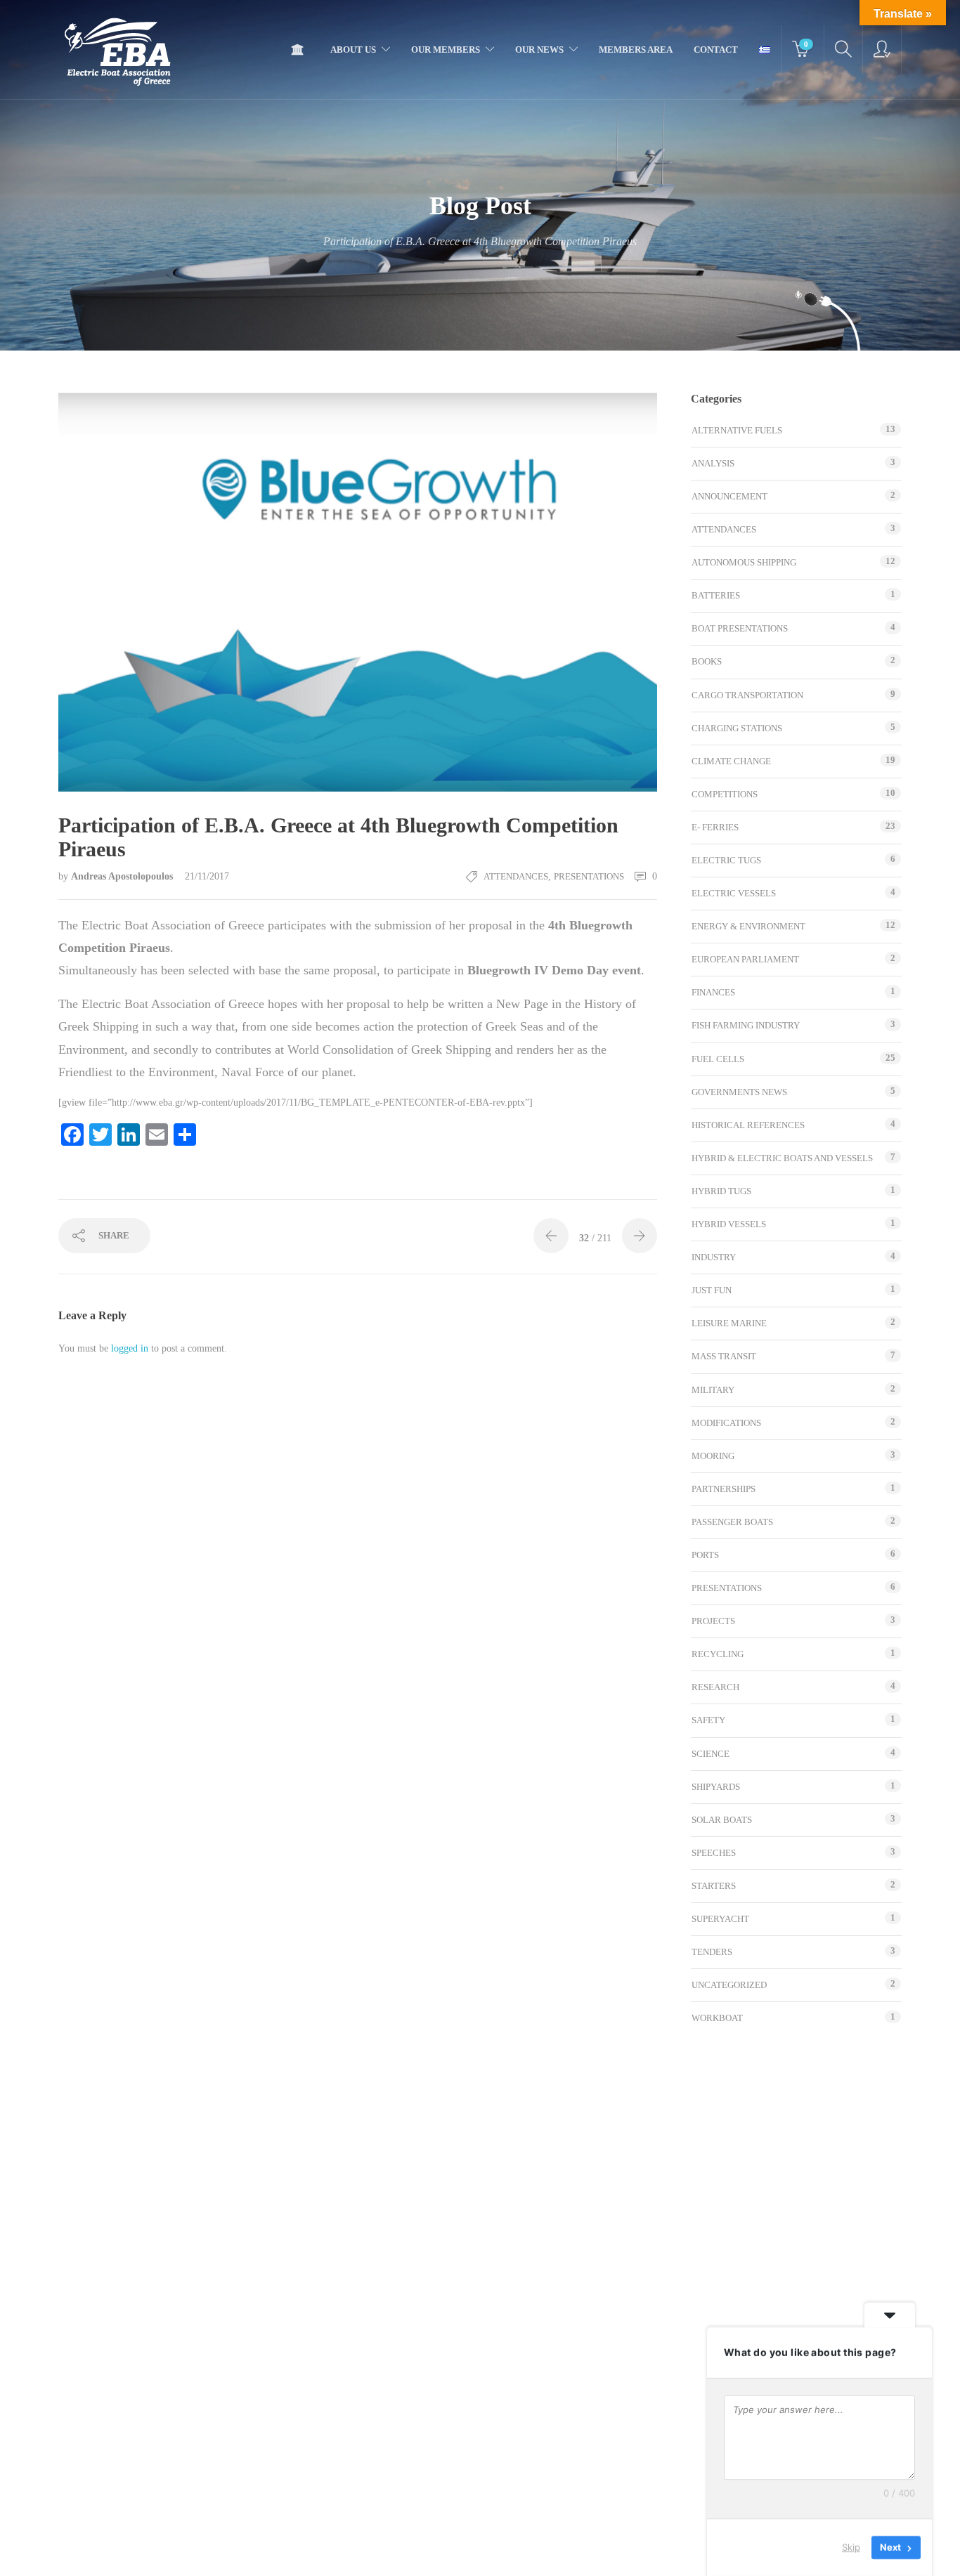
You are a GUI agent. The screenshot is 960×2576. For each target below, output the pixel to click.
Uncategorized (729, 1985)
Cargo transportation (747, 695)
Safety (708, 1720)
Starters (714, 1886)
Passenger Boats (732, 1522)
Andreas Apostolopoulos (123, 876)
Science (711, 1754)
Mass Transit (724, 1356)
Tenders (712, 1952)
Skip (851, 2547)
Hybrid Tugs (721, 1191)
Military (713, 1390)
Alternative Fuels (737, 430)
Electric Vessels (734, 893)
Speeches (714, 1853)
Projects (713, 1621)
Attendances (516, 876)
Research (715, 1687)
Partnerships (724, 1489)
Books (707, 661)
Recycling (718, 1654)
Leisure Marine (729, 1323)
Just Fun (712, 1290)
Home (300, 50)
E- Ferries (715, 827)
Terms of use (373, 2551)
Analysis (713, 463)
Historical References (748, 1125)
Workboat (717, 2018)
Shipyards (716, 1787)
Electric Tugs (726, 860)
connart (596, 2552)
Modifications (726, 1423)
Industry (714, 1257)
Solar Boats (722, 1820)
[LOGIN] (882, 50)
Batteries (716, 595)
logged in (130, 1348)
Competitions (725, 794)
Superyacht (720, 1919)
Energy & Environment (748, 926)
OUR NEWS (539, 50)
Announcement (729, 496)
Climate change (731, 761)
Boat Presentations (740, 628)
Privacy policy (441, 2551)
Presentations (589, 876)
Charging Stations (737, 728)
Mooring (713, 1456)
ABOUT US (353, 50)
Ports (705, 1555)
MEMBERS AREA (636, 50)
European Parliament (745, 959)
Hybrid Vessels (729, 1224)
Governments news (739, 1092)
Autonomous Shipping (744, 562)
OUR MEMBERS (446, 50)
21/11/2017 (207, 876)
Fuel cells (718, 1059)
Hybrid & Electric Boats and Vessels (782, 1158)
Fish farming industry (746, 1025)
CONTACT (716, 50)
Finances (713, 992)
